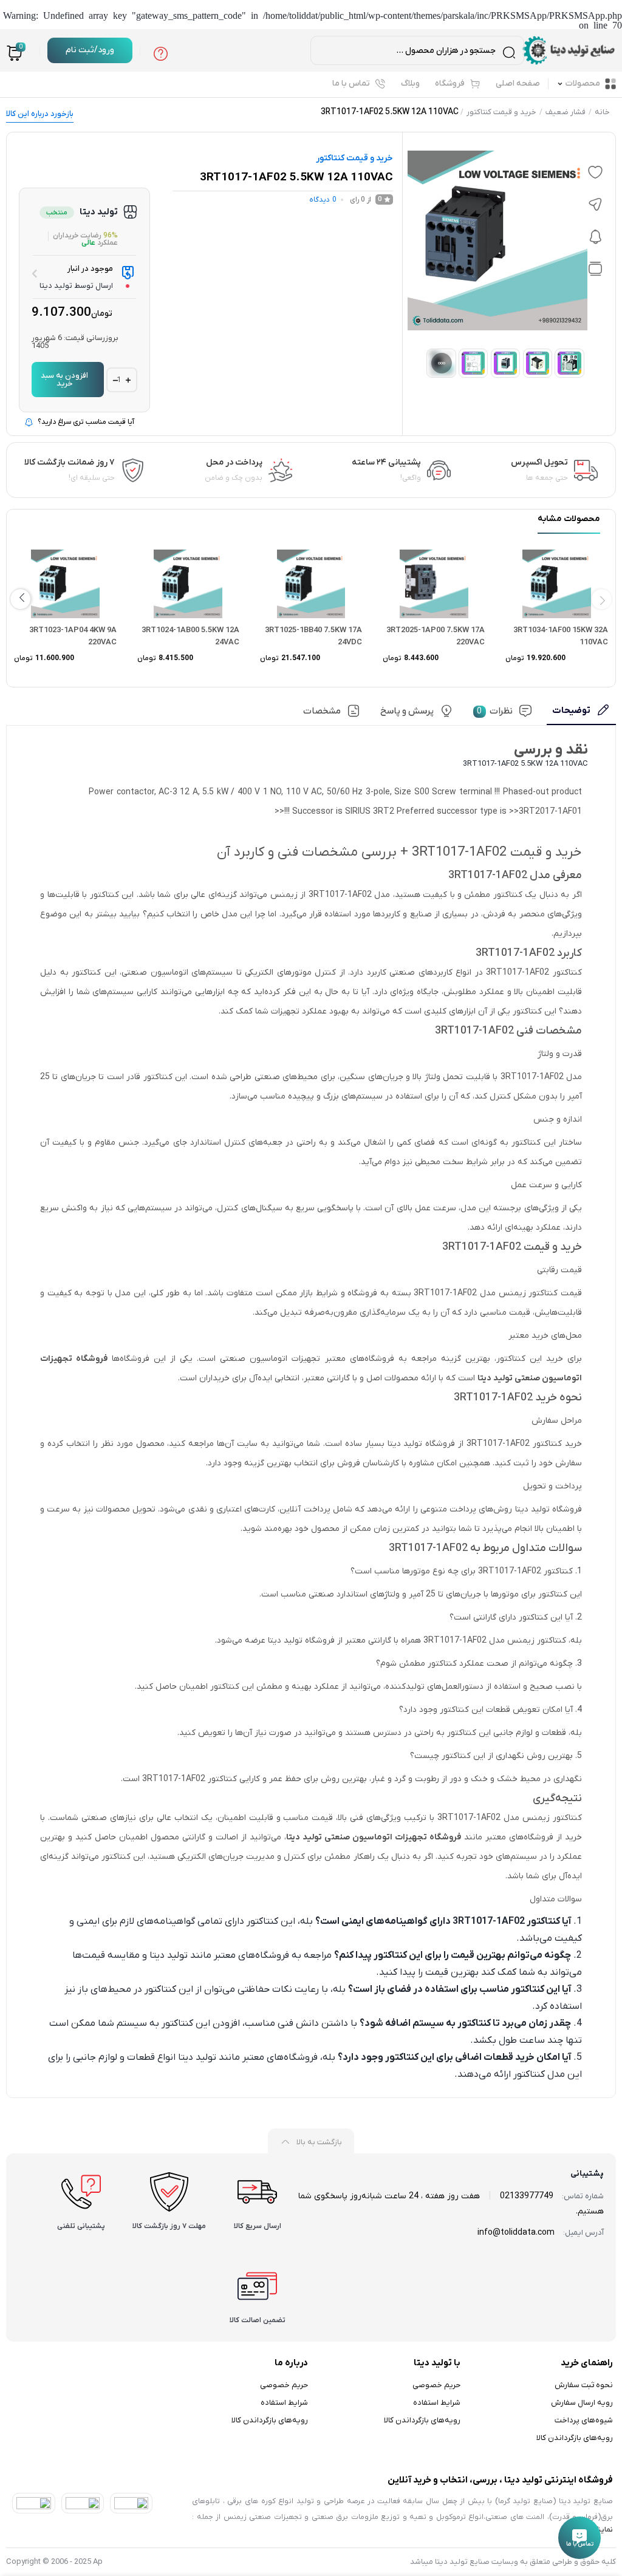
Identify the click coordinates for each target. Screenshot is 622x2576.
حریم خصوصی (436, 2385)
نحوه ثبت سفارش (584, 2385)
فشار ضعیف (566, 112)
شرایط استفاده (437, 2403)
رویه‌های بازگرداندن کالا (575, 2438)
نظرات (495, 711)
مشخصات (322, 711)
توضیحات (571, 710)
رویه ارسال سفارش (582, 2403)
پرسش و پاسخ (407, 711)
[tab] (581, 715)
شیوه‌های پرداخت (584, 2420)
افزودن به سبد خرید (64, 380)
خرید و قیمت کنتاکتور (501, 112)
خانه (602, 112)
